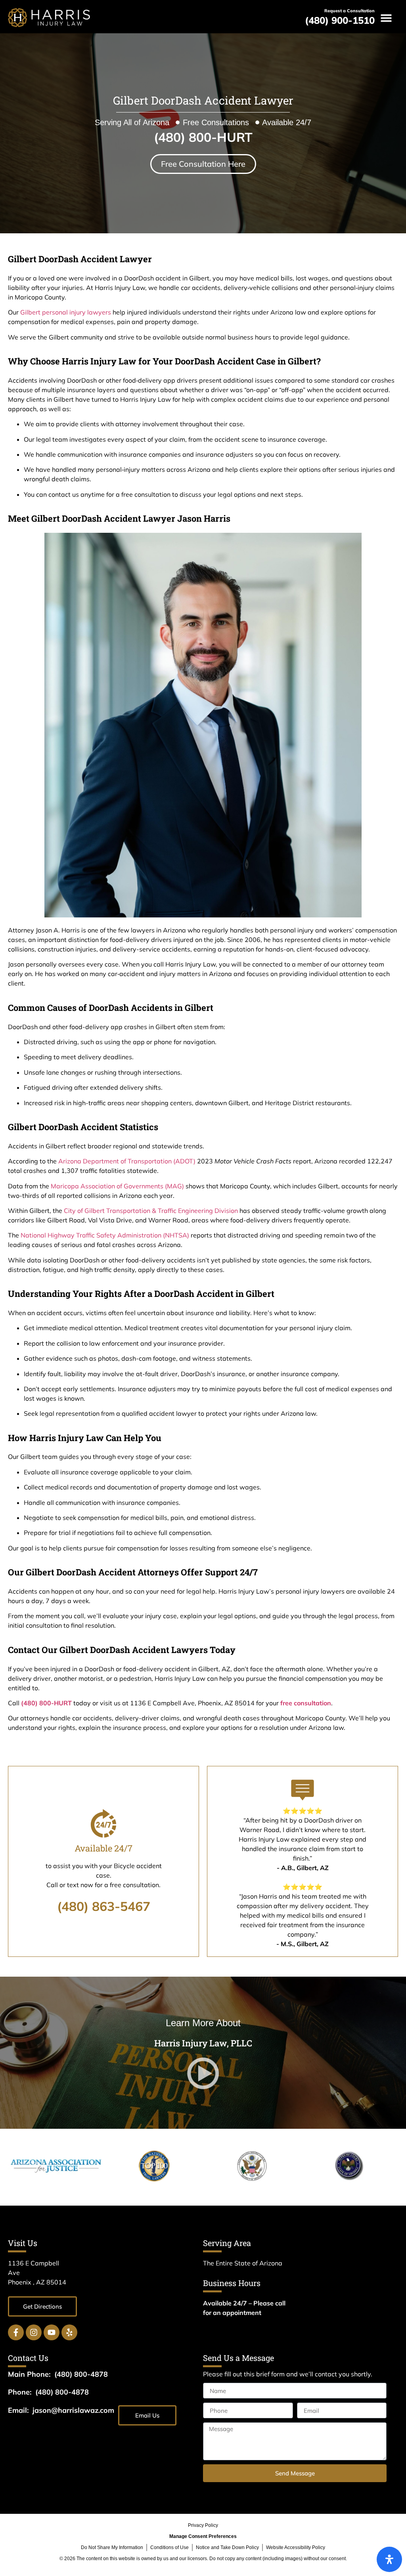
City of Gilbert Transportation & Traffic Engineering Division (151, 1211)
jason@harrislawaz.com (73, 2410)
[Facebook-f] (16, 2332)
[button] (386, 18)
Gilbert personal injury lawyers (66, 312)
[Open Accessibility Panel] (389, 2559)
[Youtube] (52, 2332)
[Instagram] (34, 2332)
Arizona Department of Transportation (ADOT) (127, 1161)
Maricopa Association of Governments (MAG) (117, 1186)
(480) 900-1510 (340, 20)
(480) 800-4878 (81, 2374)
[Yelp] (69, 2332)
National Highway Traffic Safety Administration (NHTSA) (105, 1235)
